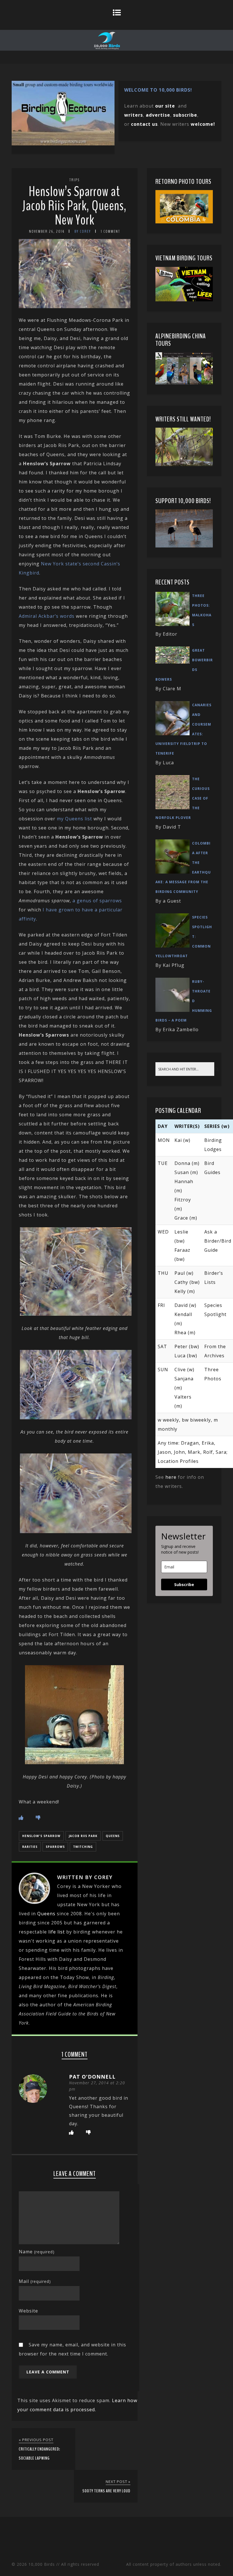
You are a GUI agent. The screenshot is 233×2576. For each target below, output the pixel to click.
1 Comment (111, 231)
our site (165, 106)
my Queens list (74, 819)
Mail (35, 2281)
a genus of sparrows (97, 901)
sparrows (55, 1847)
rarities (30, 1847)
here (171, 1477)
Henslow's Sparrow (41, 1836)
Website (28, 2311)
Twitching (83, 1847)
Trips (74, 180)
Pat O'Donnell (92, 2077)
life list (57, 1932)
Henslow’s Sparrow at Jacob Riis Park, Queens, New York (74, 206)
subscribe (185, 115)
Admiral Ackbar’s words (47, 616)
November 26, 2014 (47, 231)
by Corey (83, 231)
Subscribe (184, 1584)
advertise (158, 115)
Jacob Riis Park (83, 1836)
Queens (113, 1836)
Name (37, 2252)
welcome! (203, 124)
